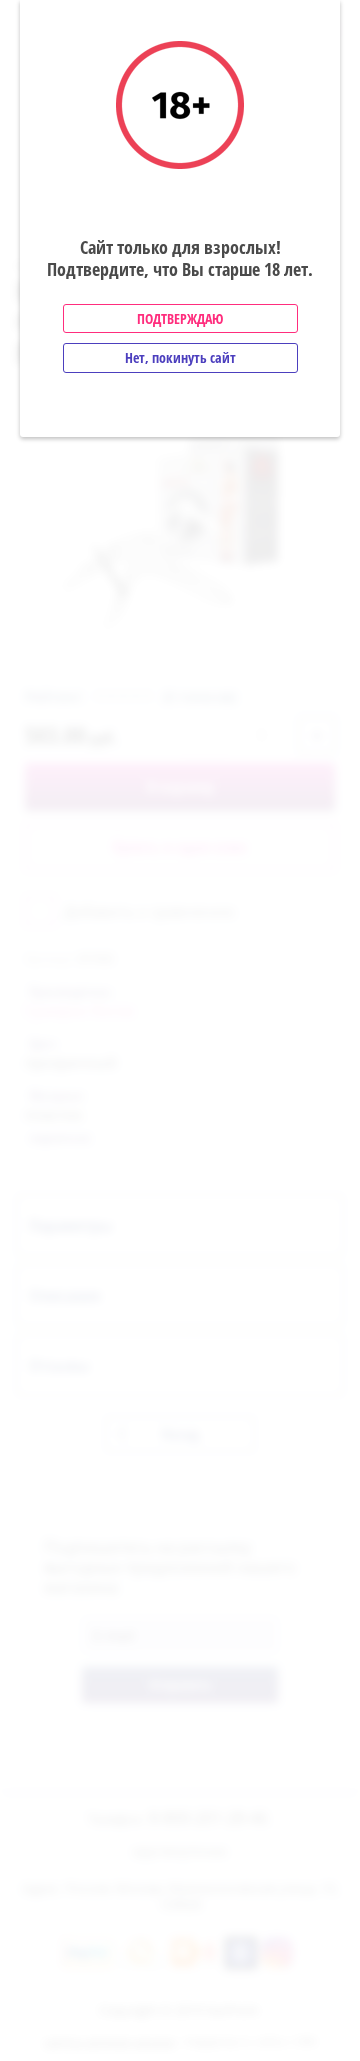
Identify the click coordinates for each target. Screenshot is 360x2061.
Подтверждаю (180, 318)
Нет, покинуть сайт (180, 357)
